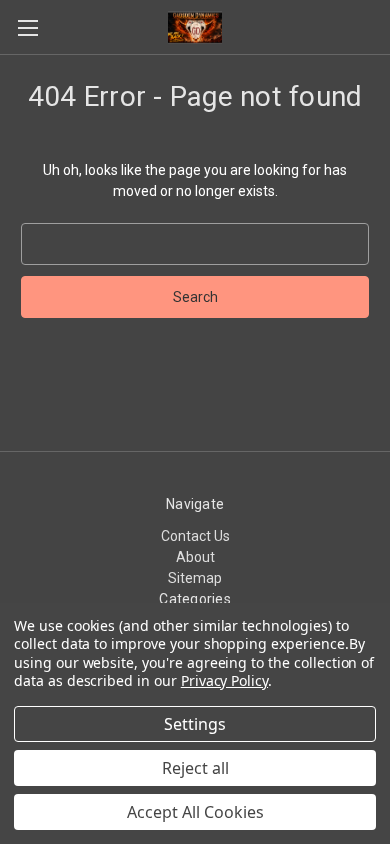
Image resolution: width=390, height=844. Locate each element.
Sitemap (195, 578)
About (195, 557)
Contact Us (195, 536)
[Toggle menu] (27, 27)
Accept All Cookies (195, 812)
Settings (195, 724)
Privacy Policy (224, 680)
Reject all (195, 768)
